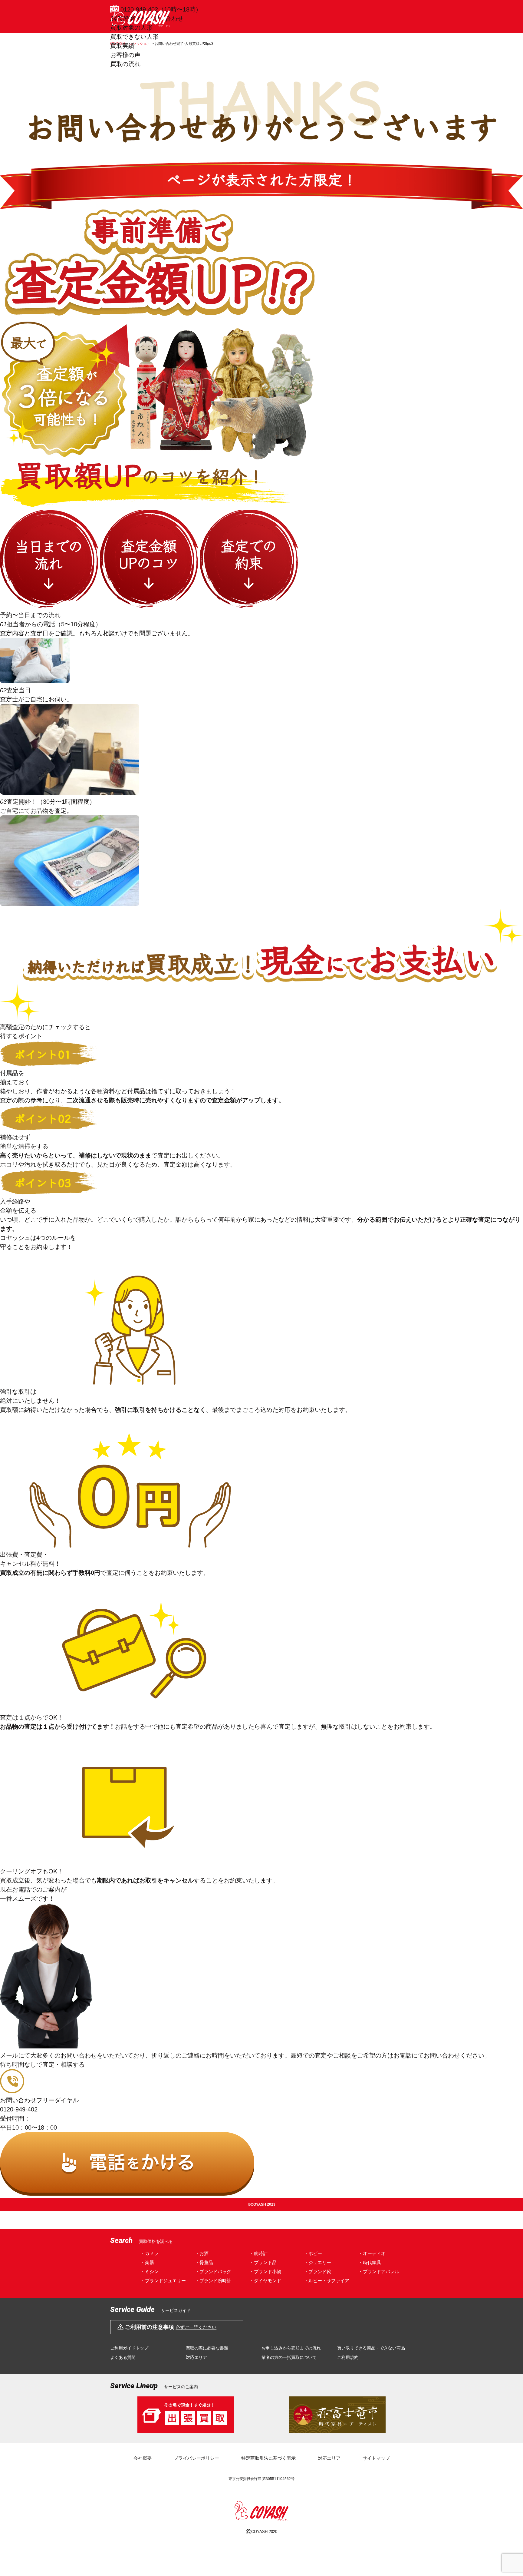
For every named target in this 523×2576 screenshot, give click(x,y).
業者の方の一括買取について (289, 2357)
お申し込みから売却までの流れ (291, 2348)
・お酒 (202, 2253)
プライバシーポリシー (196, 2458)
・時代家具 (370, 2262)
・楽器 (147, 2262)
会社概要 (143, 2458)
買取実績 (122, 46)
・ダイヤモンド (265, 2281)
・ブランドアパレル (379, 2271)
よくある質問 (123, 2357)
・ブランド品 (263, 2262)
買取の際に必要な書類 (207, 2348)
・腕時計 (258, 2253)
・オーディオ (372, 2253)
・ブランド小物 (265, 2271)
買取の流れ (125, 64)
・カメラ (150, 2253)
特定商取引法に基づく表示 (268, 2458)
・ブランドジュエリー (163, 2281)
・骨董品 (204, 2262)
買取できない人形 (134, 37)
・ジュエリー (317, 2262)
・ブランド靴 (317, 2271)
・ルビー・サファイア (327, 2281)
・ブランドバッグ (213, 2271)
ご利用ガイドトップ (129, 2348)
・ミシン (150, 2271)
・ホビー (313, 2253)
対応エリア (196, 2357)
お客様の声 (125, 55)
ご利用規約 (348, 2357)
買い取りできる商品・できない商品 (371, 2348)
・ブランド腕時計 (213, 2281)
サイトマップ (376, 2458)
